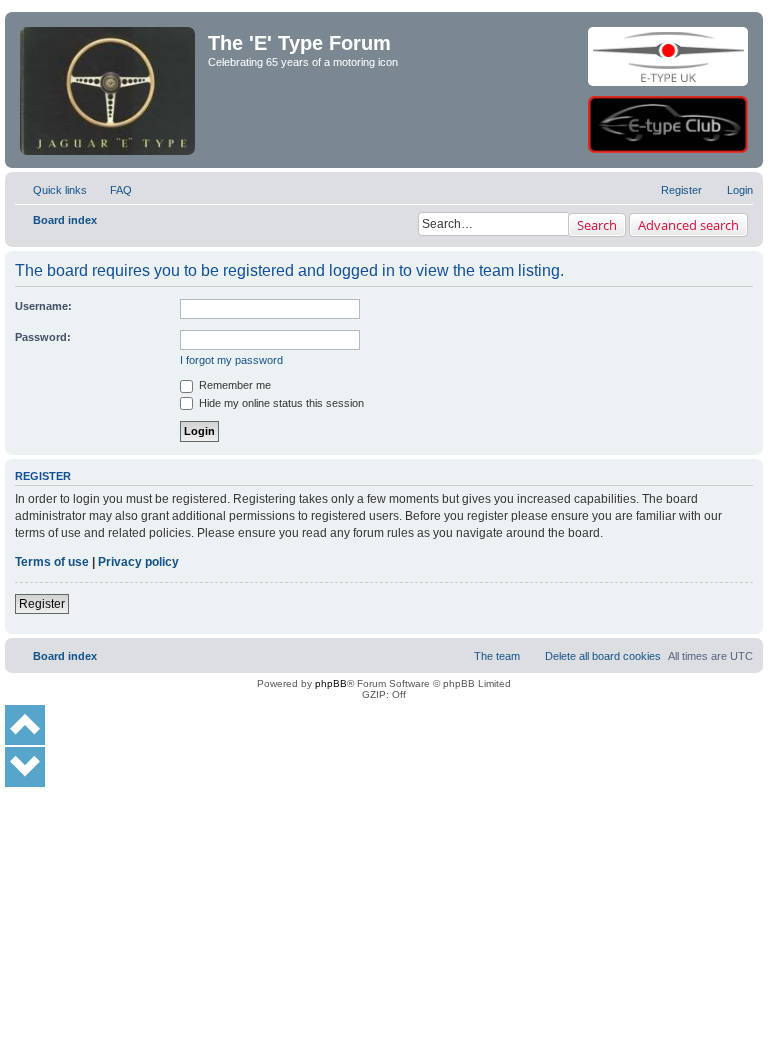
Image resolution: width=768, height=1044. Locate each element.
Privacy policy (138, 562)
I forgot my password (231, 360)
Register (42, 604)
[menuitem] (112, 190)
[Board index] (109, 56)
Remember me (233, 385)
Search (597, 225)
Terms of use (52, 562)
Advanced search (688, 225)
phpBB (331, 683)
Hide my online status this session (280, 403)
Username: (43, 306)
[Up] (25, 725)
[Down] (25, 767)
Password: (43, 337)
